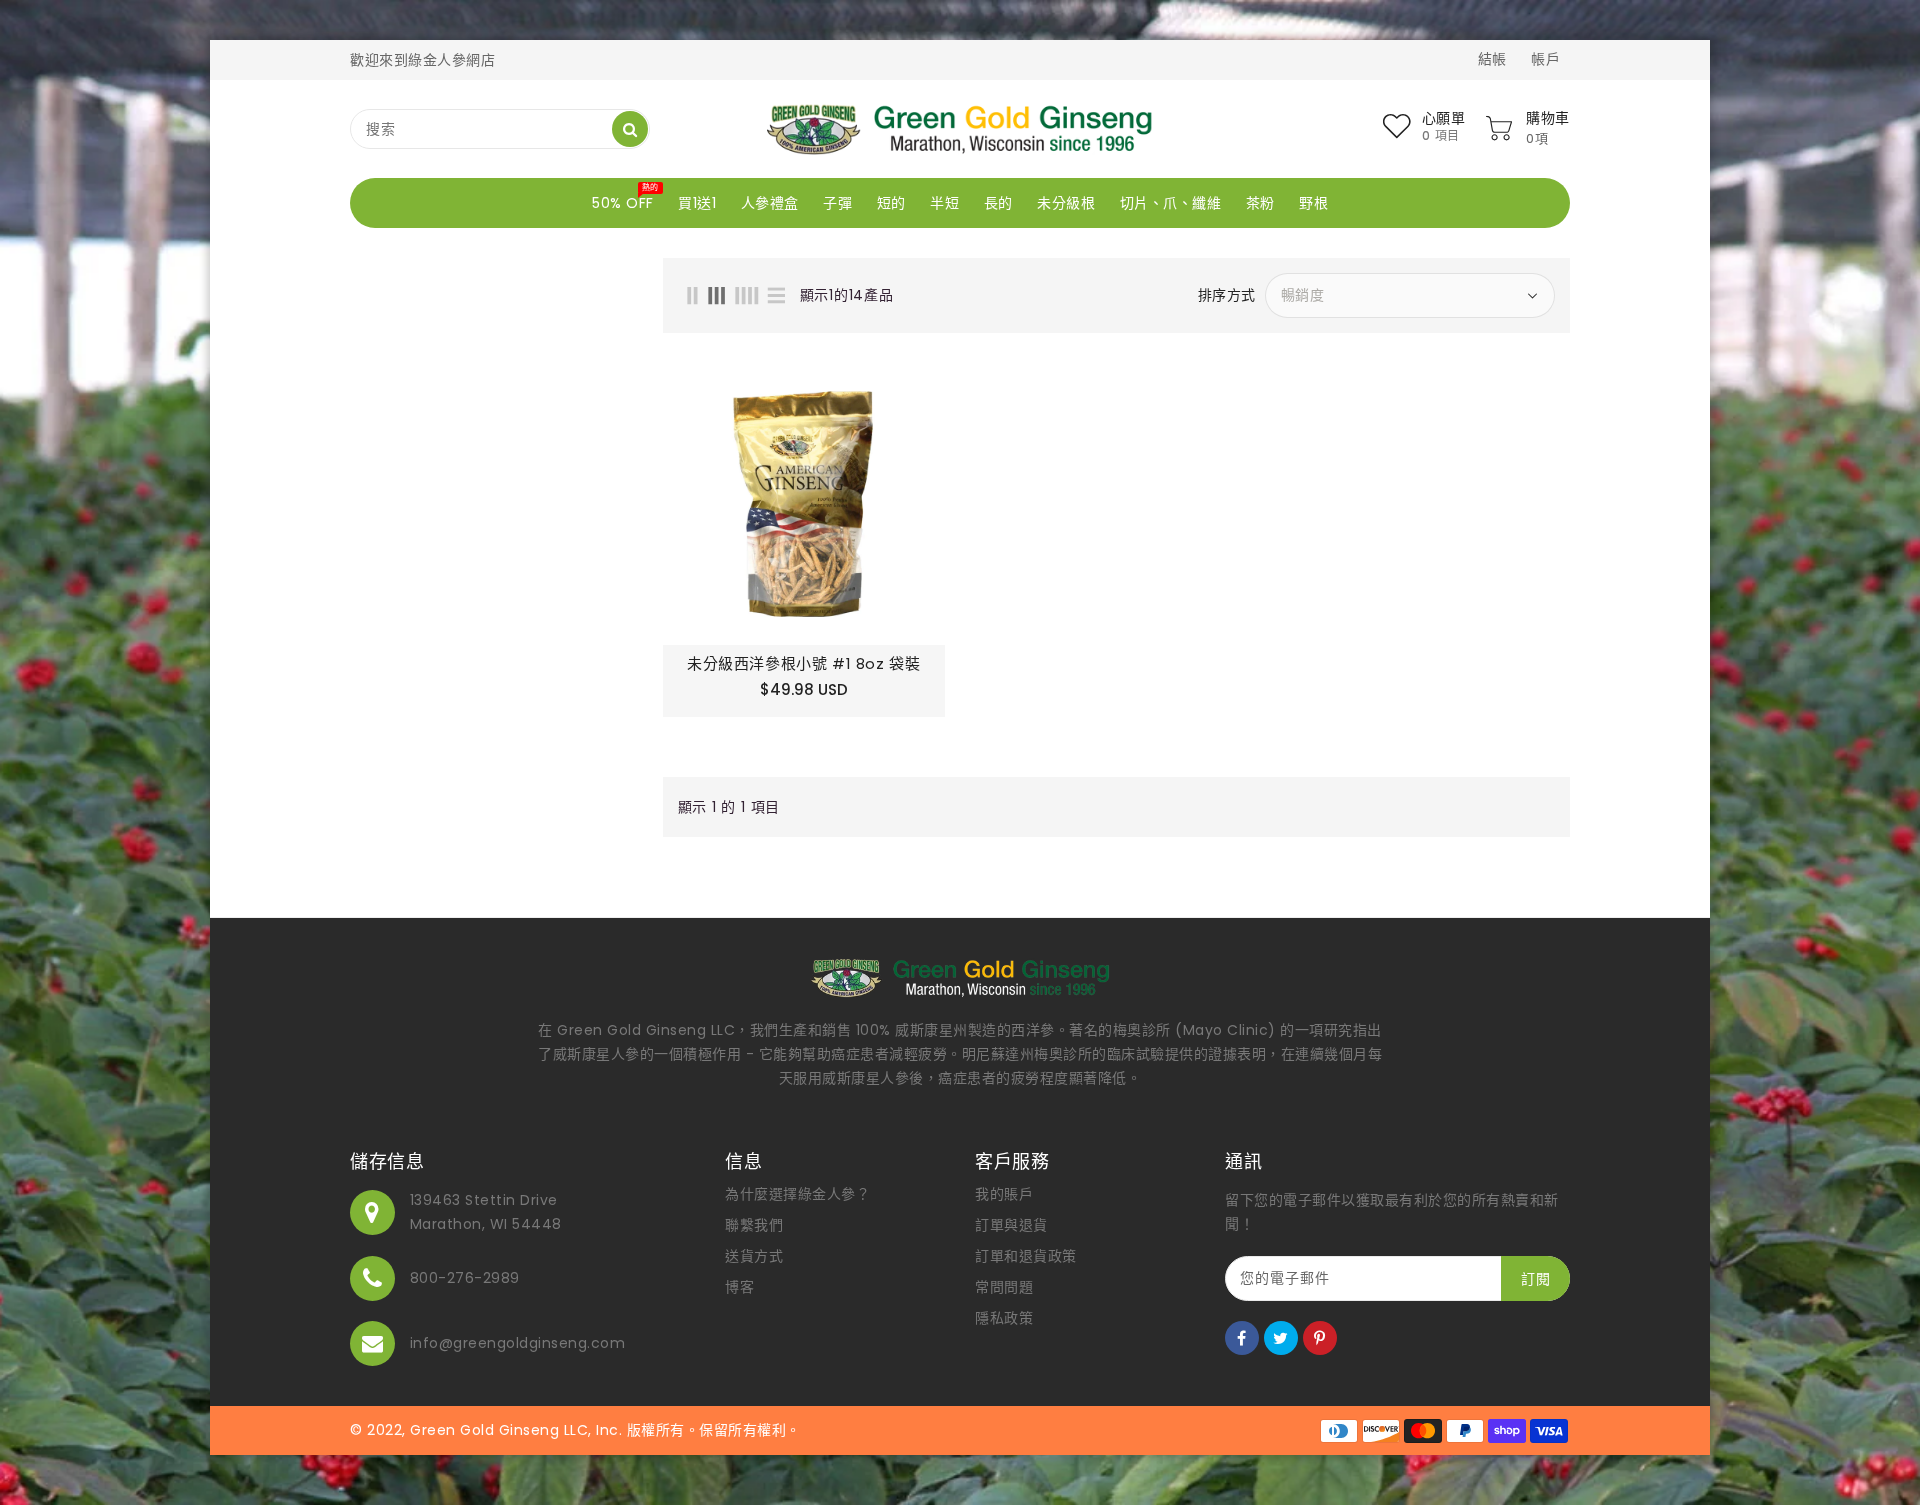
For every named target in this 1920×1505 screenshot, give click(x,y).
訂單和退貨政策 (1026, 1256)
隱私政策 (1004, 1318)
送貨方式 (754, 1256)
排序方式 (1227, 295)
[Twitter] (1281, 1338)
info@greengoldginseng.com (518, 1343)
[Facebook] (1242, 1338)
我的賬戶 (1004, 1194)
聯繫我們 (754, 1225)
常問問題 (1004, 1287)
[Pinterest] (1320, 1338)
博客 (739, 1287)
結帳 (1492, 59)
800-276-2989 (465, 1278)
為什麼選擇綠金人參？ (797, 1194)
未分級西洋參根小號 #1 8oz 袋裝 (803, 664)
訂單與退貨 (1011, 1225)
